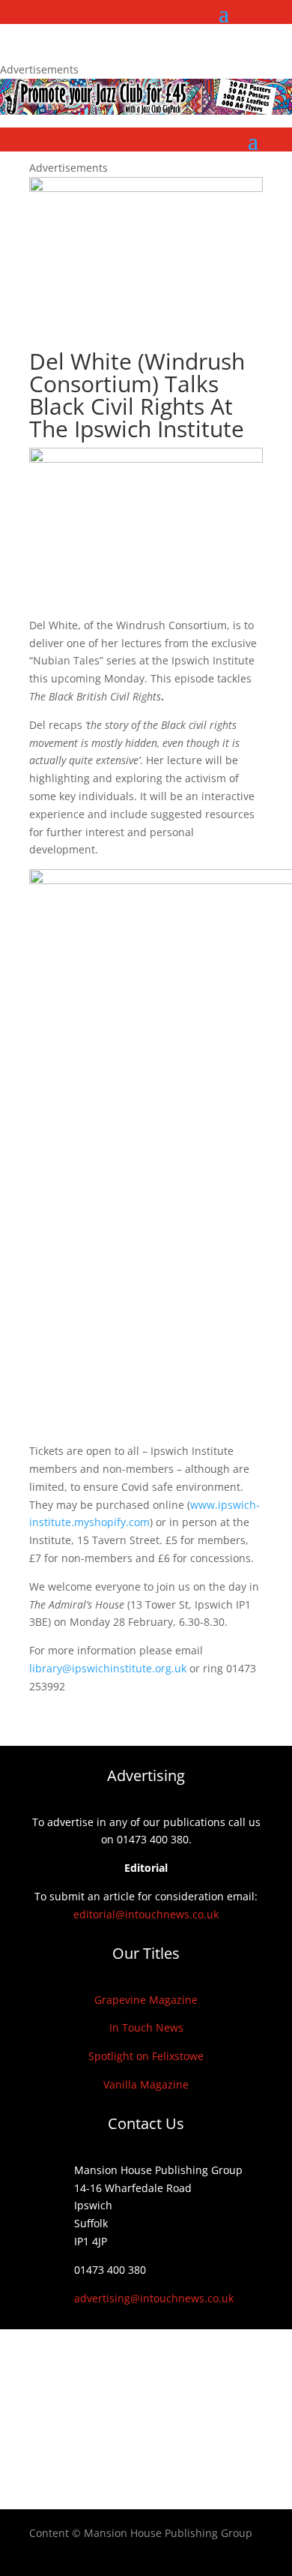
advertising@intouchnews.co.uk (154, 2298)
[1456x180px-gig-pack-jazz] (146, 111)
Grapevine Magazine (146, 2000)
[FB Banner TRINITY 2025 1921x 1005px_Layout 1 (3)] (146, 188)
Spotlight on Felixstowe (146, 2056)
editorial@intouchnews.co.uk (146, 1914)
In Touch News (146, 2027)
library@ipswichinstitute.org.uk (108, 1668)
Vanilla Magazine (146, 2084)
